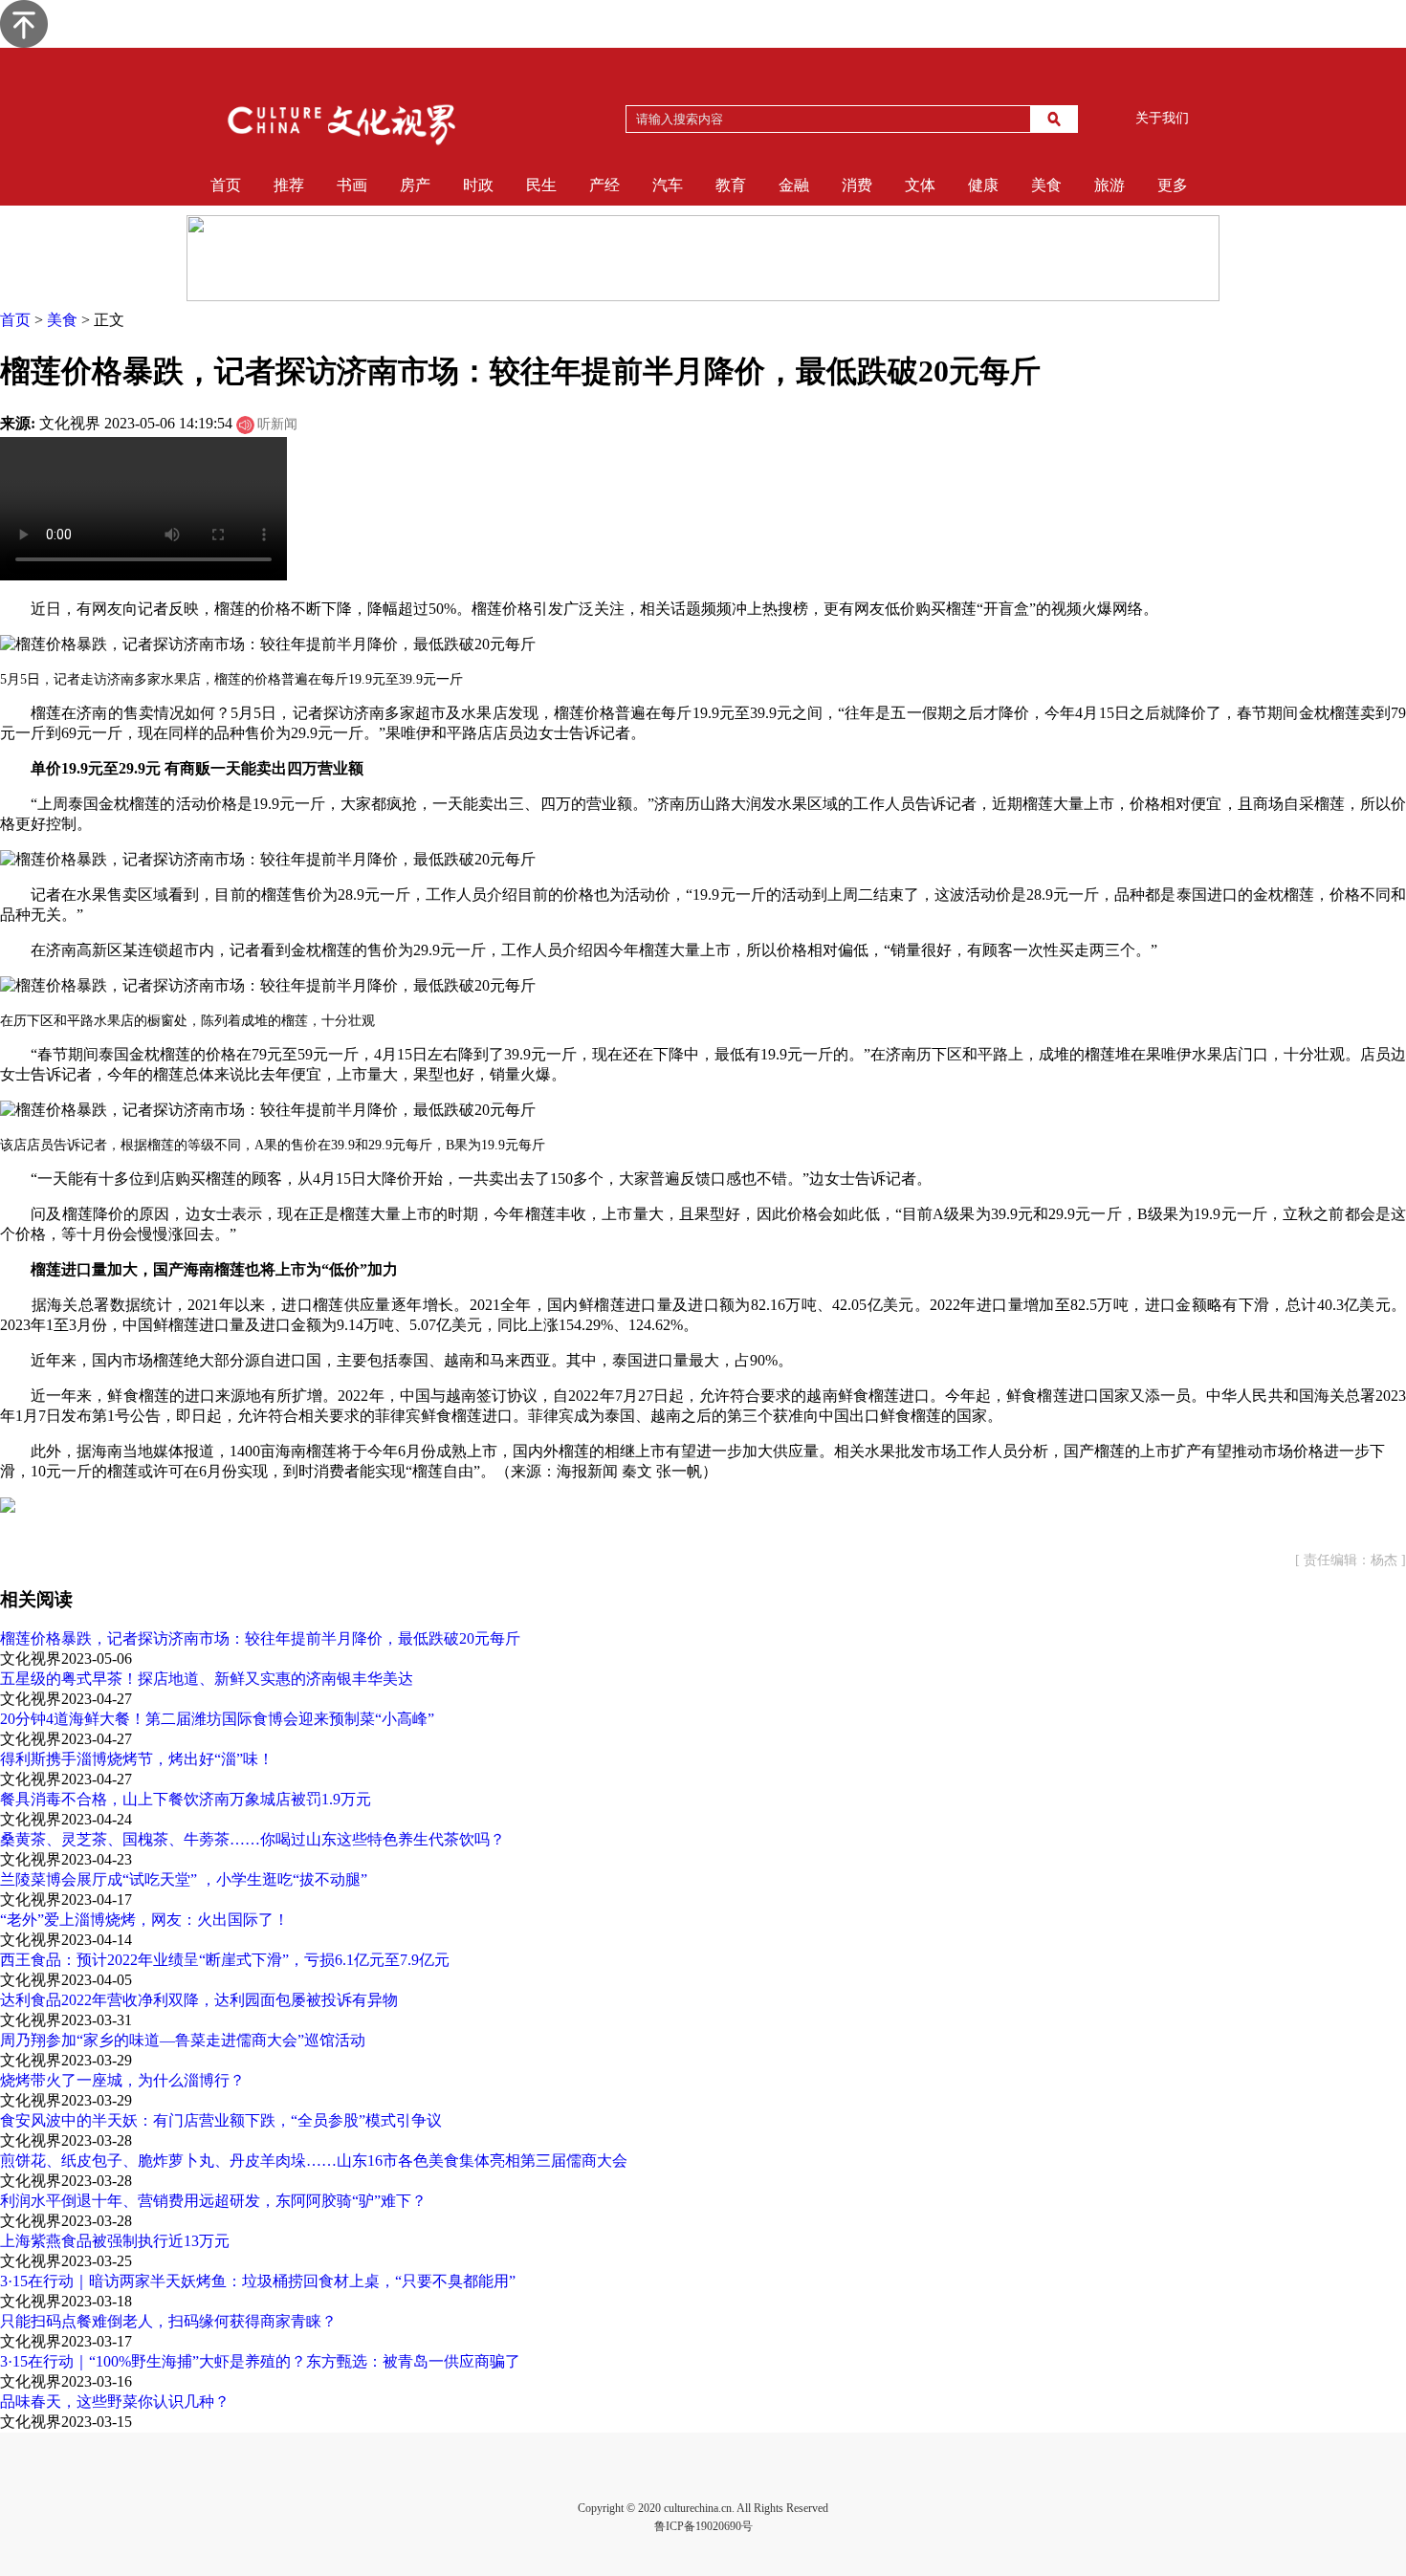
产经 (604, 185)
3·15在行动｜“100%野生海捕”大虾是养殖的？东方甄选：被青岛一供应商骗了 (260, 2361)
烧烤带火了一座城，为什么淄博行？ (122, 2080)
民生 (541, 185)
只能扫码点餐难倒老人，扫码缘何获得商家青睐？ (168, 2321)
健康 (983, 185)
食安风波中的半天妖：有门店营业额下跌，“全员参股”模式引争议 (221, 2120)
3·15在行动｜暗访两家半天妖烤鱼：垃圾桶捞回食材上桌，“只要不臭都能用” (258, 2281)
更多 (1173, 185)
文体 (920, 185)
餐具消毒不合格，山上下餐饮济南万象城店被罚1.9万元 (186, 1799)
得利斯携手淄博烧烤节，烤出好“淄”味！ (137, 1759)
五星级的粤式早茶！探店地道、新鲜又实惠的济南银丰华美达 (207, 1679)
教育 (731, 185)
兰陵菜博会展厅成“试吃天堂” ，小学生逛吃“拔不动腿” (184, 1879)
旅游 (1109, 185)
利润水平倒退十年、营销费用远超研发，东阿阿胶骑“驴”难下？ (213, 2201)
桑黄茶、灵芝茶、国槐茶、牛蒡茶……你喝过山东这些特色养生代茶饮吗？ (253, 1839)
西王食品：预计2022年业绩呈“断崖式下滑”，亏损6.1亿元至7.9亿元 (225, 1960)
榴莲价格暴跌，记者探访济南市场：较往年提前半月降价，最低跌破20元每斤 (260, 1638)
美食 (1046, 185)
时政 (478, 185)
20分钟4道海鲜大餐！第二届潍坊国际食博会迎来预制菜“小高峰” (217, 1719)
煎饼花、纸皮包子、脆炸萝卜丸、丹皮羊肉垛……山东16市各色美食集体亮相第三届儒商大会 (314, 2161)
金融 (794, 185)
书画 (352, 185)
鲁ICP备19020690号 (703, 2526)
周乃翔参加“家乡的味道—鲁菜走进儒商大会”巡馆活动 (183, 2040)
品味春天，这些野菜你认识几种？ (115, 2401)
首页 (226, 185)
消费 (857, 185)
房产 (415, 185)
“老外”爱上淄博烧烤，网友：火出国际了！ (144, 1920)
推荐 (289, 185)
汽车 (668, 185)
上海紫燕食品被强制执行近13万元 (115, 2241)
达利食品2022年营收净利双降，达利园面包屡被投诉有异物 (199, 2000)
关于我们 (1162, 118)
